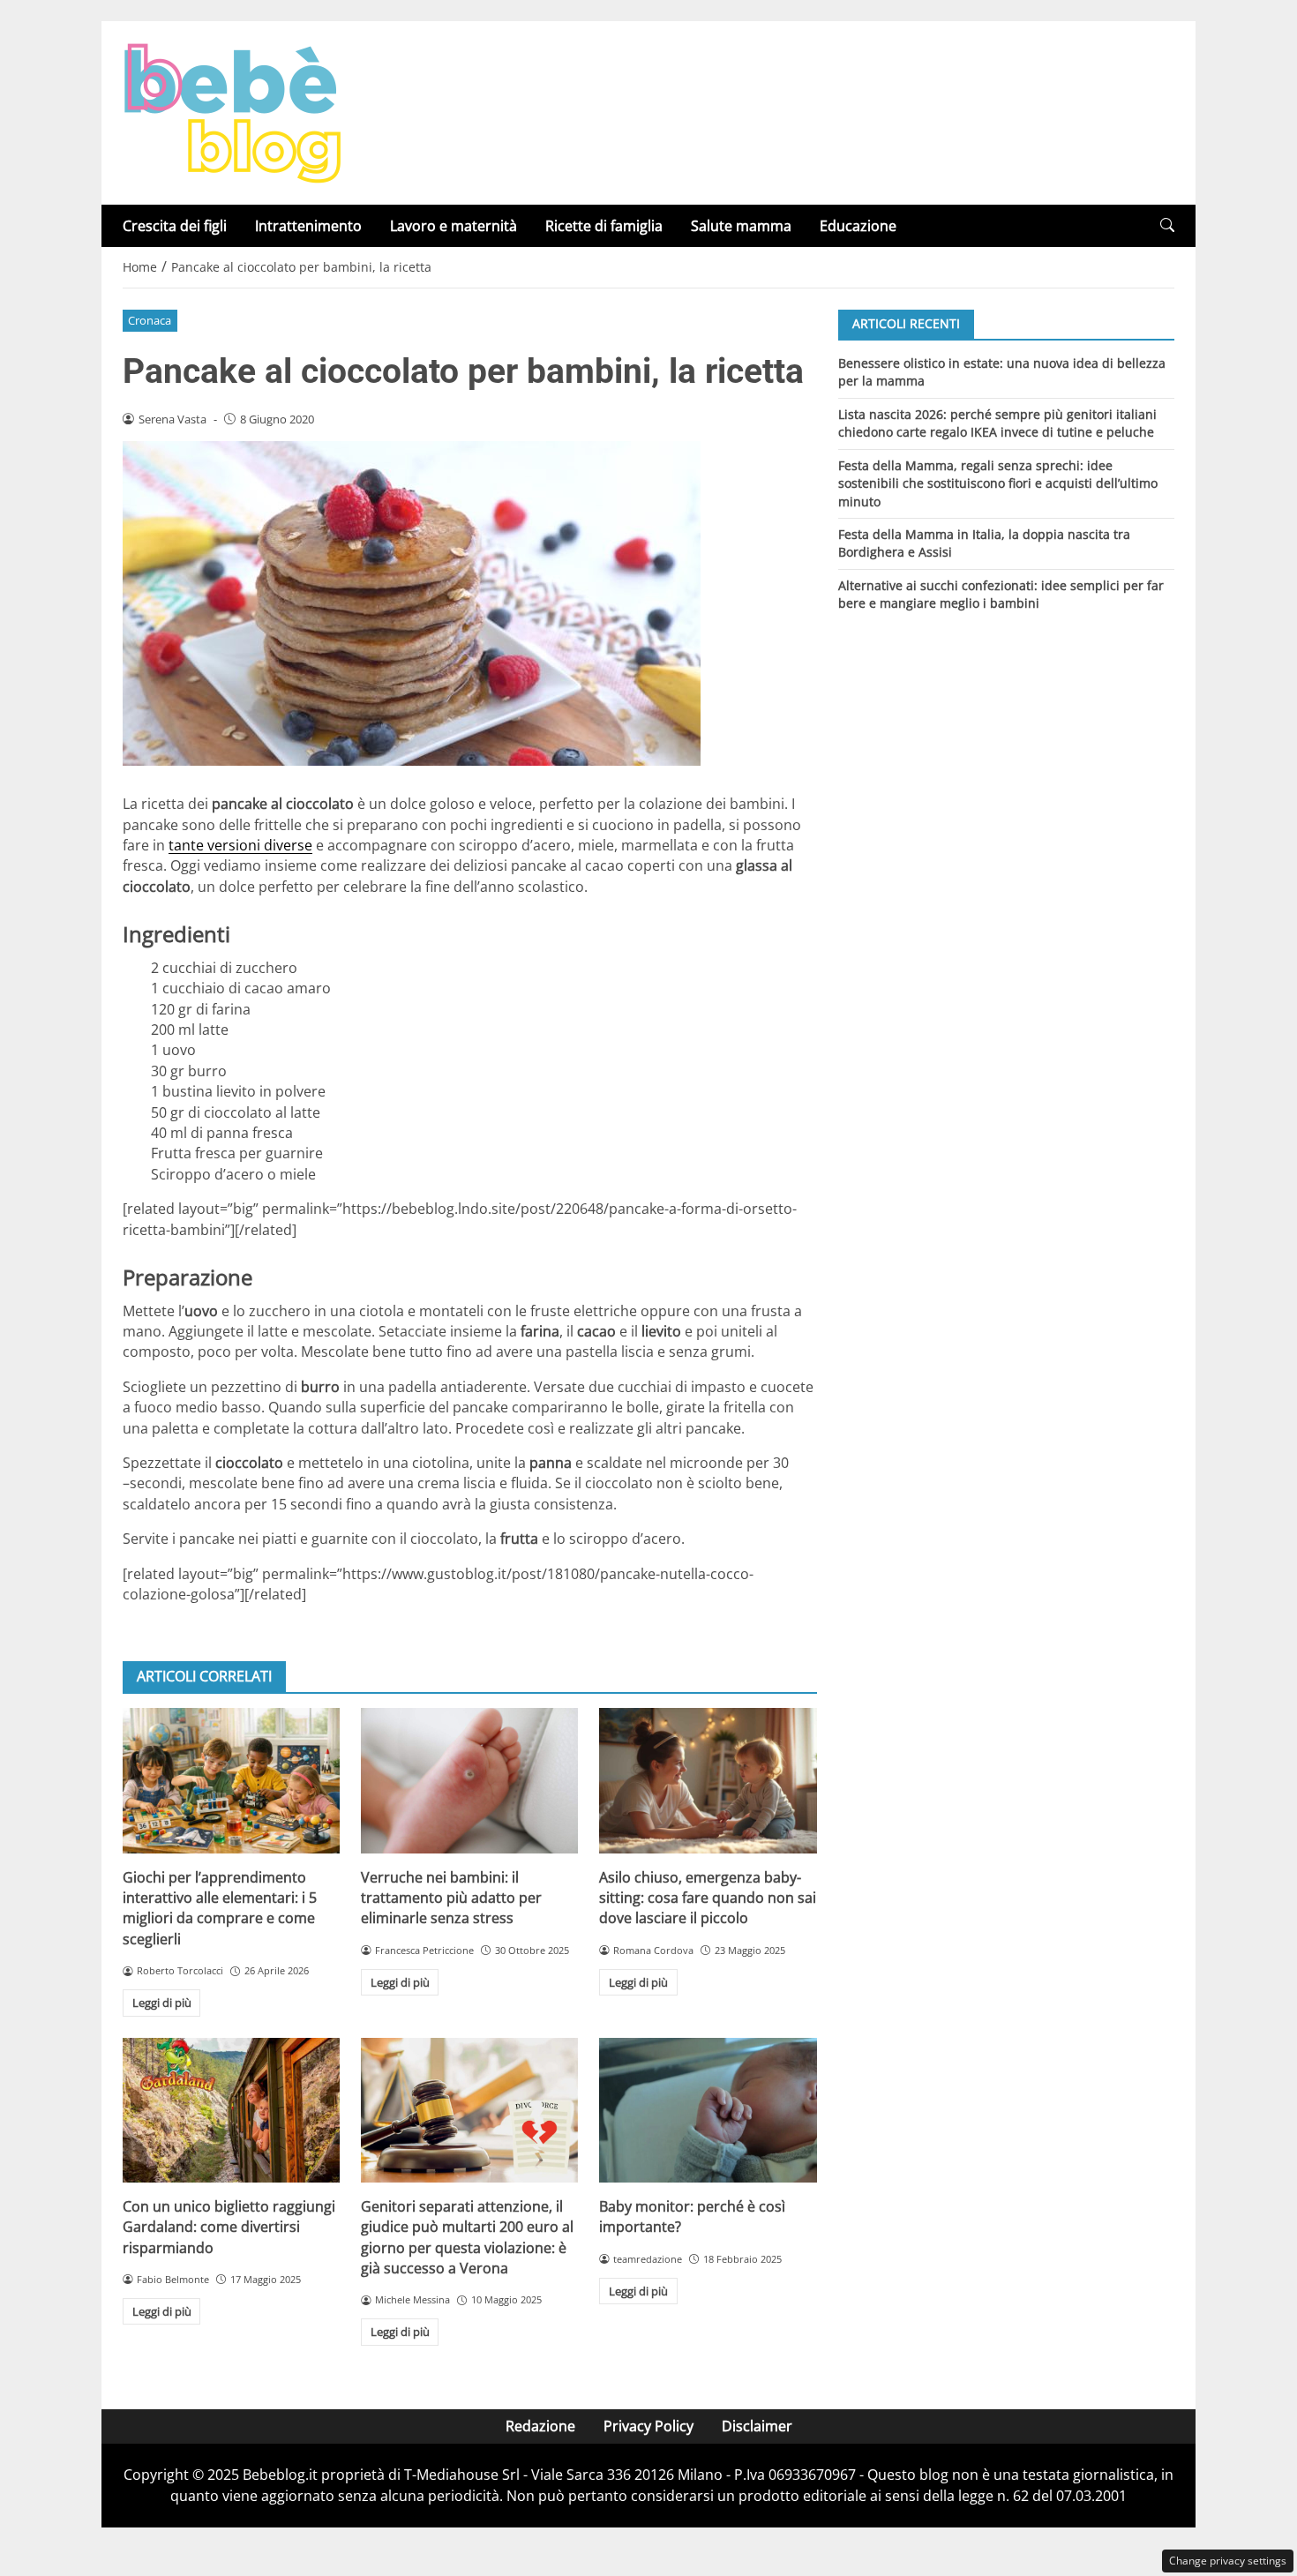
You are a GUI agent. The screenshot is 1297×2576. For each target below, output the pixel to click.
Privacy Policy (648, 2426)
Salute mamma (741, 226)
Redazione (540, 2426)
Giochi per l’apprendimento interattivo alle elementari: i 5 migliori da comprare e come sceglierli (220, 1908)
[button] (1167, 225)
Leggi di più (162, 2003)
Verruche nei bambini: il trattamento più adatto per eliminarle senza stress (451, 1898)
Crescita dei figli (175, 226)
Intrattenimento (308, 226)
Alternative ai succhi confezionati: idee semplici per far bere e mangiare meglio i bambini (1001, 594)
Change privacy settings (1228, 2561)
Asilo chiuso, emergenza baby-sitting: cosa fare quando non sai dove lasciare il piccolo (708, 1898)
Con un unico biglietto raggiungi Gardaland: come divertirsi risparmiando (229, 2227)
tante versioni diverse (240, 845)
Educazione (858, 226)
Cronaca (150, 320)
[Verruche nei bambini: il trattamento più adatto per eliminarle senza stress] (469, 1780)
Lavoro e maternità (454, 226)
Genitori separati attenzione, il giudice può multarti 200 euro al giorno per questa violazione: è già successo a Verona (467, 2237)
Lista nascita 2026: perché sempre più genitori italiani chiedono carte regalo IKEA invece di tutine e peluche (997, 422)
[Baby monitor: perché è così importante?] (708, 2110)
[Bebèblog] (232, 111)
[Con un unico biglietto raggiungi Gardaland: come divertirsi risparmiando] (231, 2110)
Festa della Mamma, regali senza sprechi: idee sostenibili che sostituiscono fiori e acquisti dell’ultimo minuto (998, 483)
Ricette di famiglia (604, 226)
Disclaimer (757, 2426)
